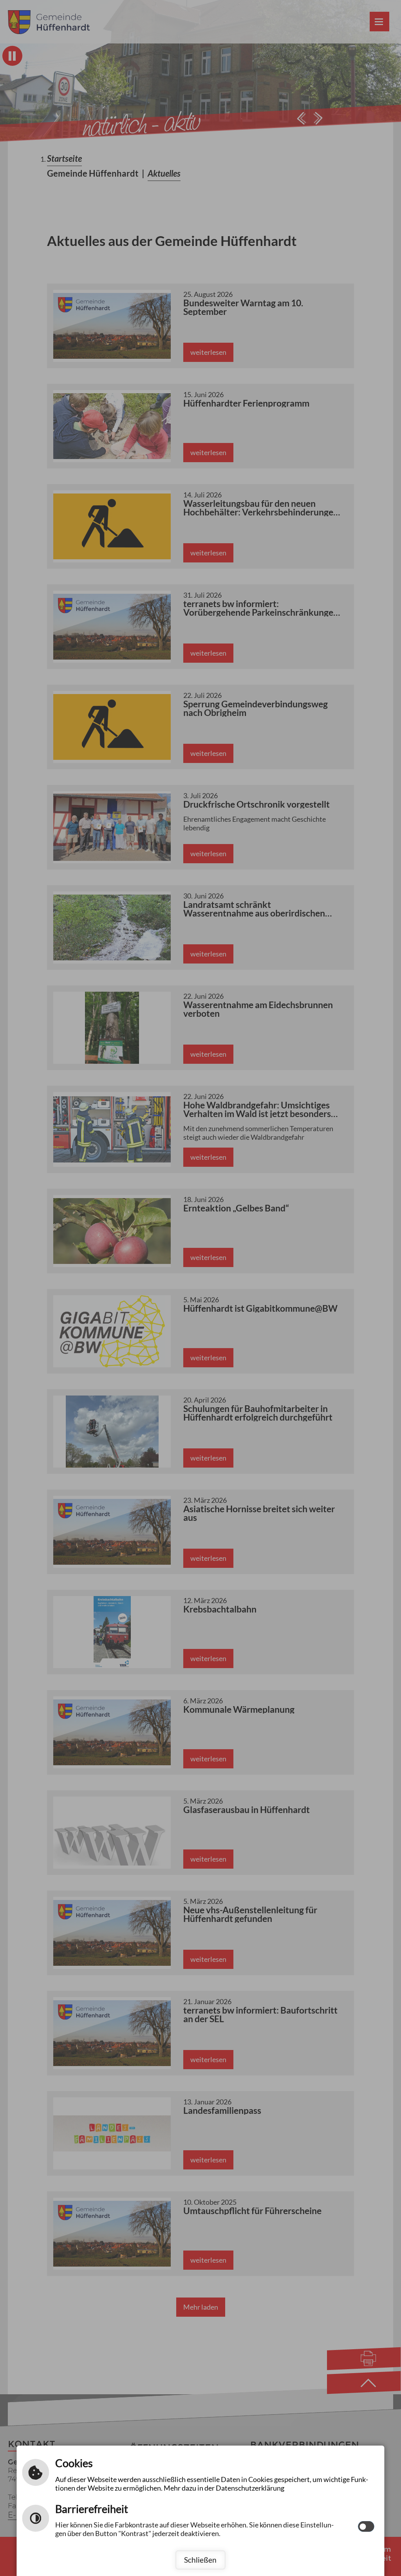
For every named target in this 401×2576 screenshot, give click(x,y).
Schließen (200, 2560)
